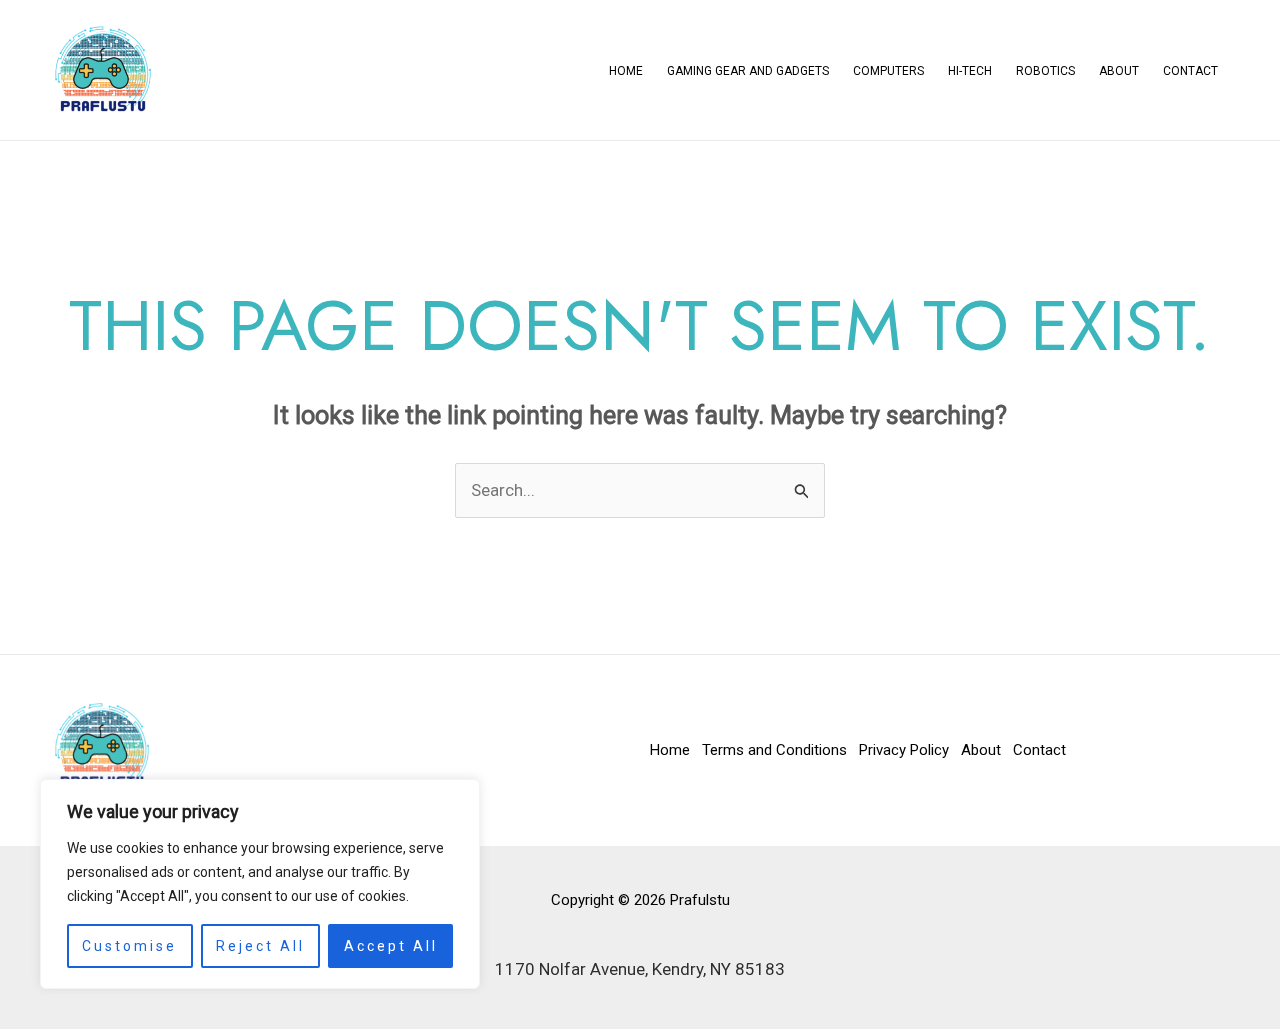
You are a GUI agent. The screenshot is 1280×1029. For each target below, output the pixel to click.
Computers (888, 71)
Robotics (1045, 71)
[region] (260, 884)
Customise (129, 946)
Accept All (391, 946)
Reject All (260, 946)
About (1119, 71)
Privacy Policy (904, 750)
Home (626, 71)
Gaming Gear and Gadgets (748, 71)
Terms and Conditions (774, 750)
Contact (1190, 71)
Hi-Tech (970, 71)
